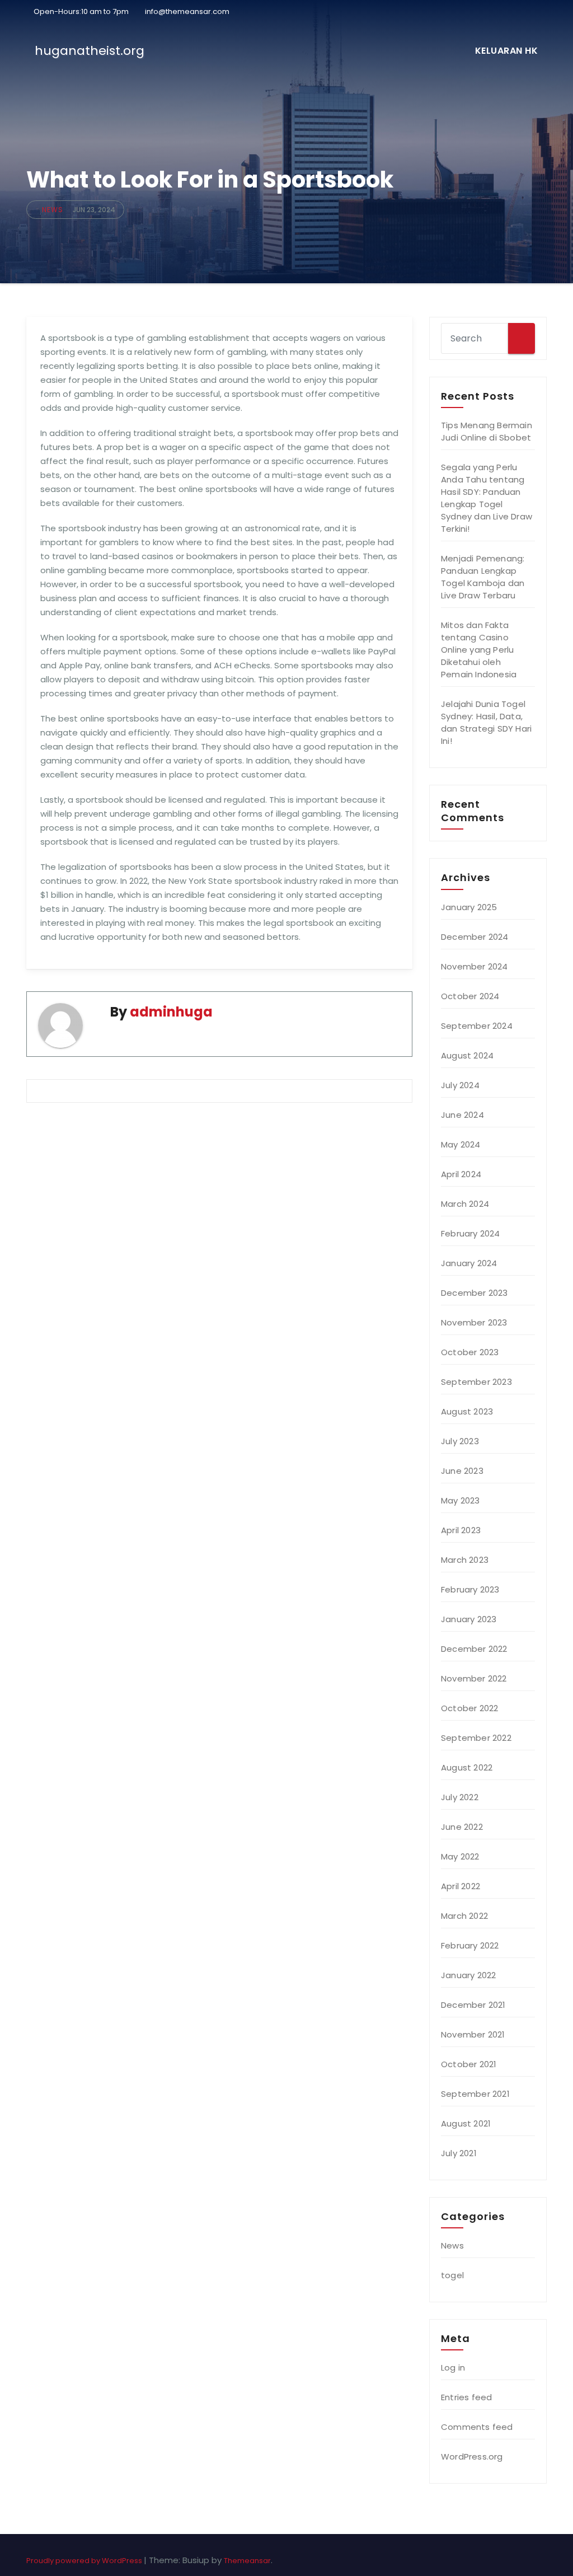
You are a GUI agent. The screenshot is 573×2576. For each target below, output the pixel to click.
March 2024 (465, 1204)
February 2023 (470, 1589)
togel (452, 2275)
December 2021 (473, 2005)
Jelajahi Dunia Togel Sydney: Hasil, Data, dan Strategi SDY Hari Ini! (486, 722)
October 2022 (469, 1708)
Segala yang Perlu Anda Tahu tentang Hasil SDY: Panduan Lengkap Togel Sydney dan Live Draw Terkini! (487, 498)
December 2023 (475, 1293)
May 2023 (461, 1500)
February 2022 (470, 1945)
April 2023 (461, 1530)
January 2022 (468, 1975)
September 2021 (475, 2094)
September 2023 (476, 1382)
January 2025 (469, 907)
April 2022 (461, 1886)
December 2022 (474, 1649)
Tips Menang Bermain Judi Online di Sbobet (487, 431)
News (53, 210)
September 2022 (476, 1738)
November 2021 (473, 2034)
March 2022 (464, 1916)
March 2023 (465, 1560)
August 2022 (467, 1767)
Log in (453, 2367)
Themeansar (247, 2561)
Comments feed (477, 2427)
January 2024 (469, 1263)
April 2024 (461, 1174)
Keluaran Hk (507, 51)
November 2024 (475, 966)
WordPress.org (472, 2456)
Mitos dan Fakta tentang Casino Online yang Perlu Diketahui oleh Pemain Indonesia (479, 650)
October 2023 (470, 1352)
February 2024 (471, 1233)
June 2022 (462, 1827)
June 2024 (462, 1115)
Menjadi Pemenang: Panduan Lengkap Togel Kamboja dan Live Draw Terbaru (483, 577)
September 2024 (477, 1026)
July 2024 (460, 1085)
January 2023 (469, 1619)
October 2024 (470, 996)
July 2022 (460, 1797)
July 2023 (460, 1441)
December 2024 (475, 937)
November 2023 (474, 1322)
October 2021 (469, 2064)
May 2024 (461, 1144)
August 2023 (467, 1411)
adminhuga (171, 1012)
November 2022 (474, 1678)
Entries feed (466, 2397)
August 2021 (466, 2123)
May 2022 (460, 1856)
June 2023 (462, 1471)
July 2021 (459, 2153)
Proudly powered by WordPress (85, 2561)
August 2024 (467, 1055)
